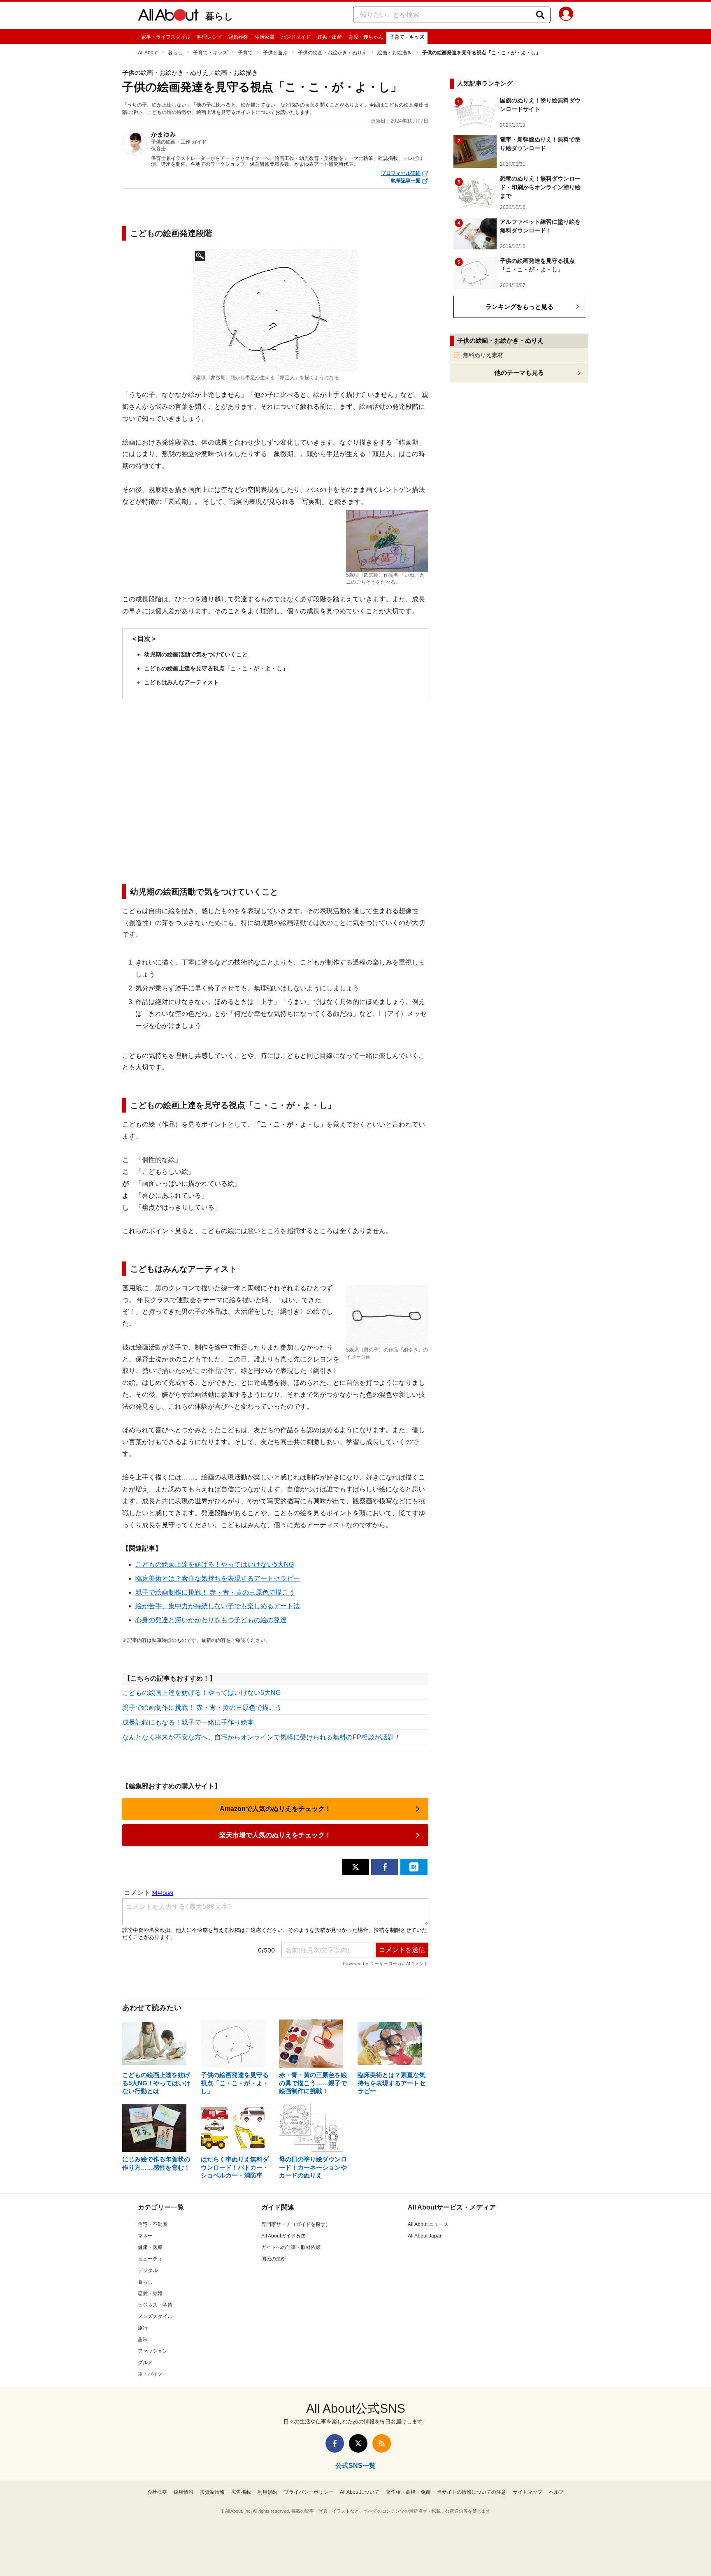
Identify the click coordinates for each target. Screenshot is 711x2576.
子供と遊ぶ (275, 53)
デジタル (148, 2270)
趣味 (143, 2339)
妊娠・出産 (330, 37)
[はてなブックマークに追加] (414, 1867)
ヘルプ (556, 2492)
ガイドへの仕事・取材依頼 (291, 2247)
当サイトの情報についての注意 (472, 2492)
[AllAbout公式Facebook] (335, 2443)
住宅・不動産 (153, 2224)
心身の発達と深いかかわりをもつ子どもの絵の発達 (211, 1620)
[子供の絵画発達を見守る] (275, 311)
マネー (145, 2236)
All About (148, 53)
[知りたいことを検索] (540, 15)
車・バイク (150, 2374)
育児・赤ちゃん (366, 37)
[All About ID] (566, 15)
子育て (245, 53)
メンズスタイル (155, 2316)
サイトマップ (527, 2492)
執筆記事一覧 (406, 181)
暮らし (219, 16)
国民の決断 (274, 2259)
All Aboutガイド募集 (283, 2236)
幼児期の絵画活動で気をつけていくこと (196, 654)
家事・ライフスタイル (166, 37)
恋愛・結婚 (150, 2293)
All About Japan (425, 2236)
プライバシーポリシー (309, 2492)
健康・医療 (150, 2247)
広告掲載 (241, 2492)
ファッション (153, 2351)
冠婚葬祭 (238, 37)
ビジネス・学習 (155, 2305)
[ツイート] (355, 1867)
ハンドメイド (296, 37)
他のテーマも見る (519, 372)
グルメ (145, 2363)
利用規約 (267, 2492)
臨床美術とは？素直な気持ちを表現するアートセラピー (218, 1578)
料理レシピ (209, 37)
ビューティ (150, 2259)
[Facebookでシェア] (385, 1867)
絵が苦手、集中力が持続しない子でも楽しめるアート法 (218, 1606)
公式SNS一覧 (355, 2466)
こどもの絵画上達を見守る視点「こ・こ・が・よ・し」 (216, 668)
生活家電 (265, 37)
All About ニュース (428, 2224)
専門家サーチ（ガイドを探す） (296, 2224)
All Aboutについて (360, 2492)
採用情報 (184, 2492)
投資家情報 (212, 2492)
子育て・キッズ (407, 37)
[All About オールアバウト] (168, 16)
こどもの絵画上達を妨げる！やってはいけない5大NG (215, 1564)
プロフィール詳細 (401, 173)
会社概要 (157, 2492)
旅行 (143, 2328)
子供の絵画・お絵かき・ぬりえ (332, 53)
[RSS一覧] (382, 2443)
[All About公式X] (358, 2443)
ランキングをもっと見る (519, 307)
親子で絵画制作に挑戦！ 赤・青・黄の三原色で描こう (215, 1592)
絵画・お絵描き (395, 53)
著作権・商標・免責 (408, 2492)
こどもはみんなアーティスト (181, 682)
